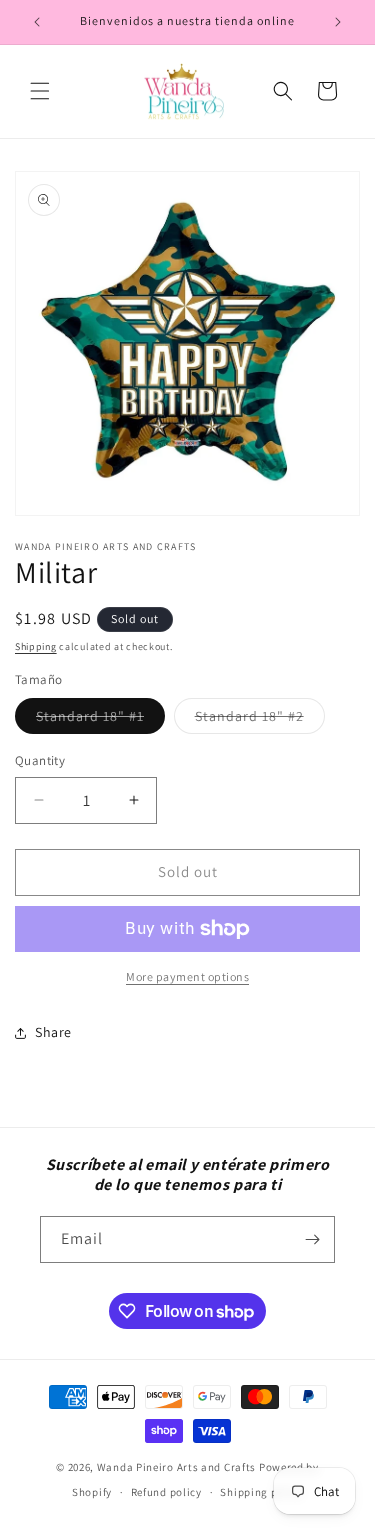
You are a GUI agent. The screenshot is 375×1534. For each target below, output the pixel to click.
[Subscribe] (312, 1239)
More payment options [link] (187, 976)
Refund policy (166, 1492)
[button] (40, 91)
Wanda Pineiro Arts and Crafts (176, 1467)
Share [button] (53, 1032)
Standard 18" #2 (260, 720)
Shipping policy (261, 1492)
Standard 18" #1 (100, 720)
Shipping (36, 646)
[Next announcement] (338, 22)
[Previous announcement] (37, 22)
